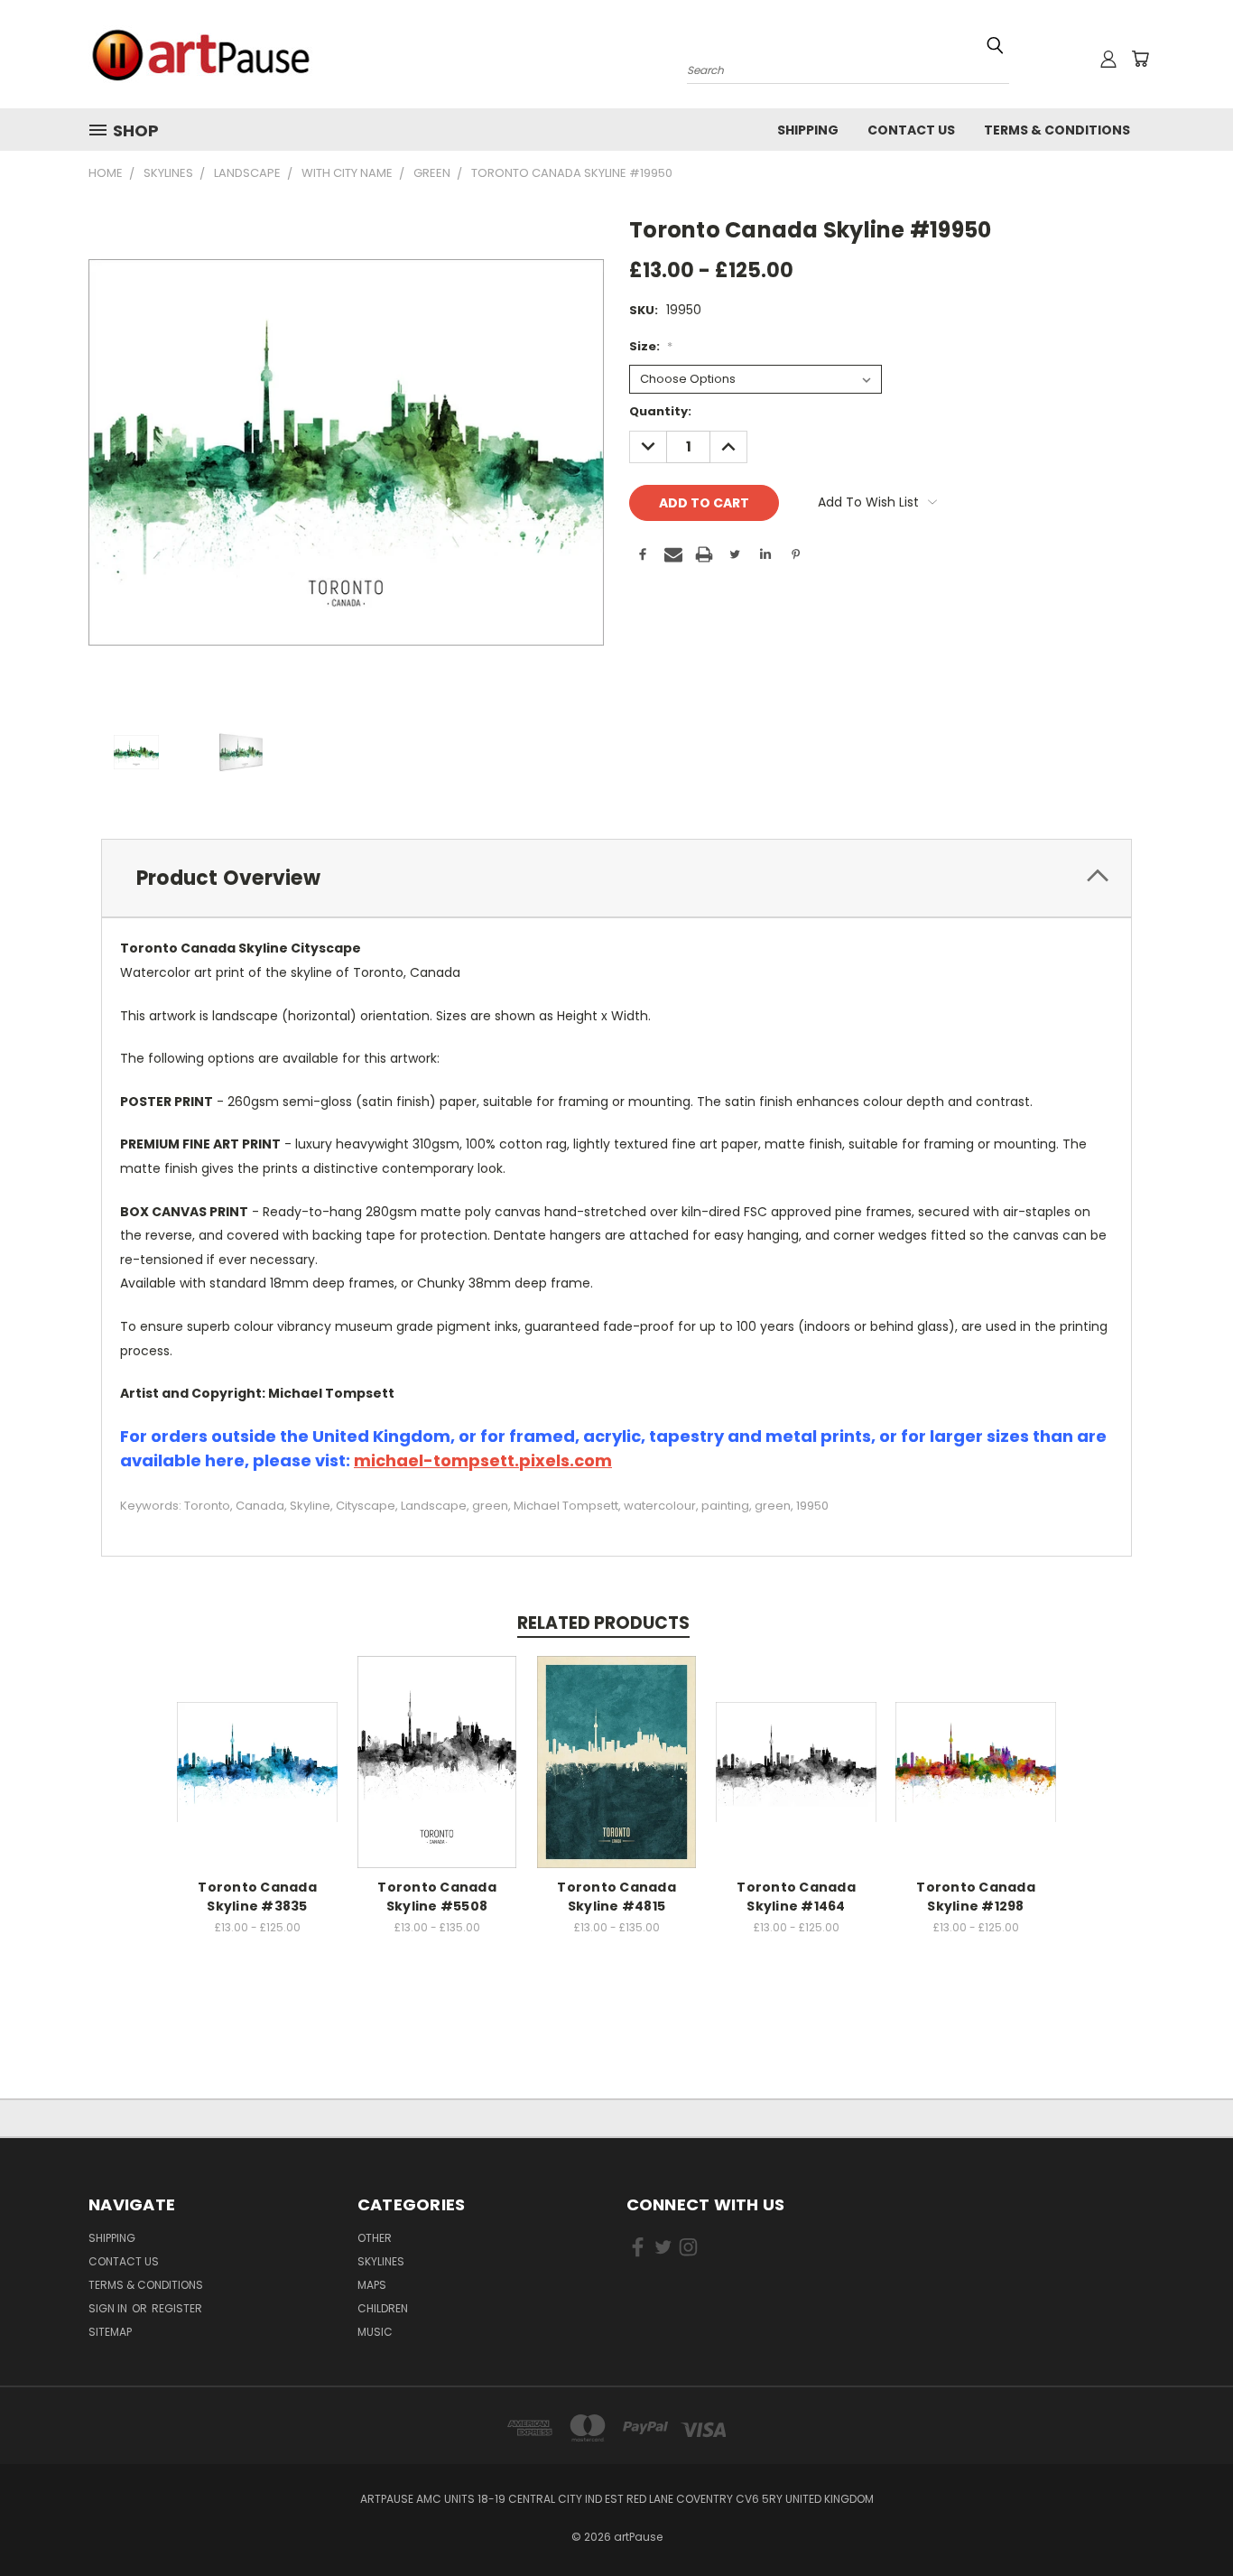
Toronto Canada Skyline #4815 (616, 1897)
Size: (651, 346)
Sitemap (110, 2332)
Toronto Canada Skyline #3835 (257, 1897)
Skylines (381, 2261)
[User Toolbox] (1108, 59)
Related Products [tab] (603, 1623)
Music (375, 2332)
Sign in (109, 2308)
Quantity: (660, 411)
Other (375, 2238)
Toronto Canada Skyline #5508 (437, 1897)
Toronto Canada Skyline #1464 (796, 1897)
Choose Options (258, 1759)
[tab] (616, 878)
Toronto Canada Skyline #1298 (976, 1897)
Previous (1186, 2520)
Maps (372, 2285)
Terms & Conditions (1057, 130)
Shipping (808, 130)
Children (383, 2308)
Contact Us (911, 130)
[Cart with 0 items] (1140, 59)
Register (177, 2308)
